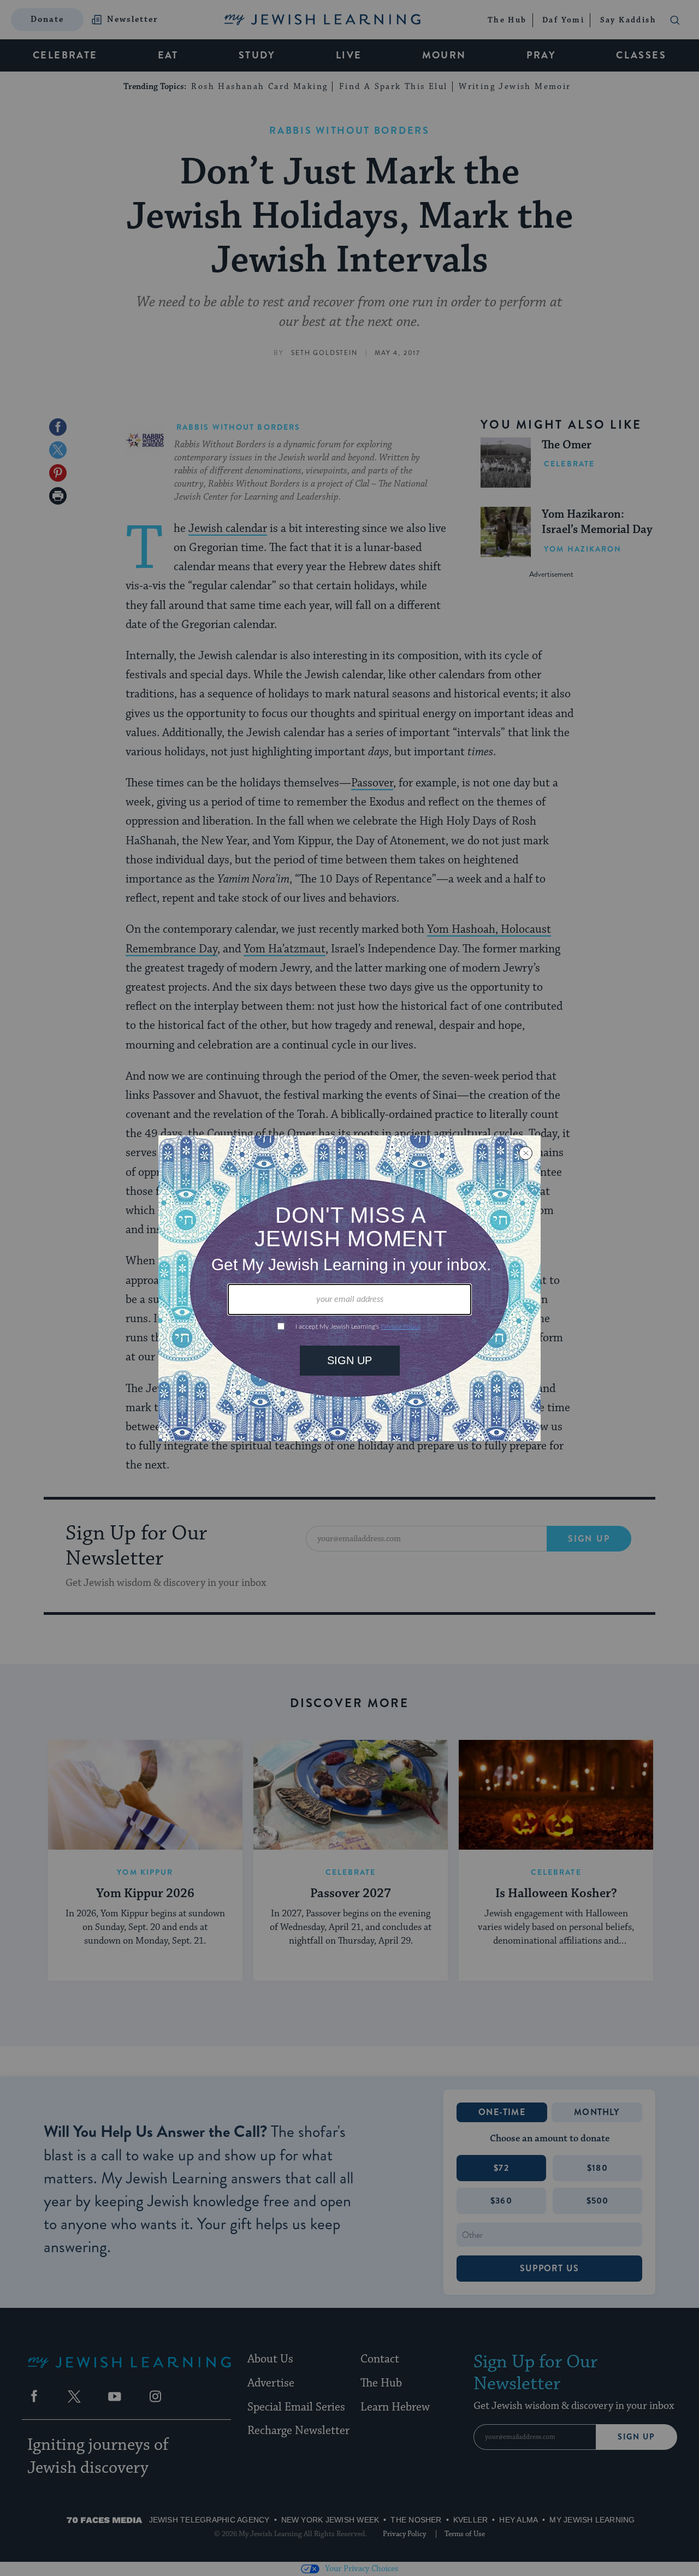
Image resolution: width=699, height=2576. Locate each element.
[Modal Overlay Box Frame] (349, 1288)
